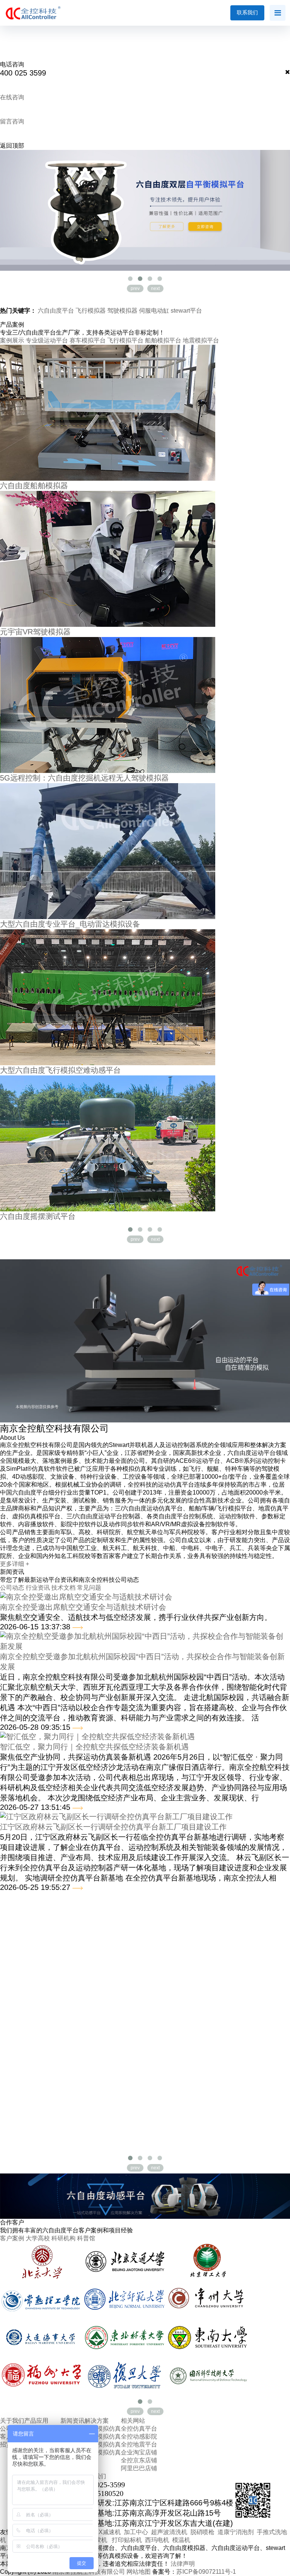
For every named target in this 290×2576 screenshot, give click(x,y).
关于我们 (12, 2421)
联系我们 (247, 12)
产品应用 (36, 2421)
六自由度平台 (57, 311)
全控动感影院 (139, 2436)
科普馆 (86, 2238)
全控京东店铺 (139, 2460)
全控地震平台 (139, 2444)
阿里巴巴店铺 (139, 2468)
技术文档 (63, 1588)
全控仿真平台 (139, 2429)
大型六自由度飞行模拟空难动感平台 (60, 1070)
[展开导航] (278, 13)
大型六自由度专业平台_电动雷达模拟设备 (70, 924)
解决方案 (97, 2421)
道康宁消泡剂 (236, 2532)
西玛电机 (159, 2540)
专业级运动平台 (47, 340)
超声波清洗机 (169, 2532)
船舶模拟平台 (163, 340)
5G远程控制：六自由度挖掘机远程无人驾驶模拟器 (84, 778)
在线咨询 (12, 97)
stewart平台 (186, 311)
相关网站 (133, 2421)
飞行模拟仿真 (103, 2436)
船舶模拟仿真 (103, 2444)
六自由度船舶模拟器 (34, 486)
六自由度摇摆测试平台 (38, 1216)
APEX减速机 (103, 2532)
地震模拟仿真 (103, 2452)
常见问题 (89, 1588)
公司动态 (12, 1588)
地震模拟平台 (201, 340)
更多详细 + (15, 1564)
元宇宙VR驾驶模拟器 (35, 632)
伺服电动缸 (155, 311)
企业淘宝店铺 (139, 2452)
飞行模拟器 (91, 311)
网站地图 (139, 2572)
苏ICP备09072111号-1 (206, 2572)
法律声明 (183, 2564)
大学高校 (38, 2238)
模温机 (181, 2540)
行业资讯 (38, 1588)
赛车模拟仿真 (103, 2429)
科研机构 (63, 2238)
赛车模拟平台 (88, 340)
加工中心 (136, 2532)
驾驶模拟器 (123, 311)
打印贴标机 (127, 2540)
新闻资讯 (72, 2421)
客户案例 (12, 2238)
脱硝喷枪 (202, 2532)
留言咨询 (12, 121)
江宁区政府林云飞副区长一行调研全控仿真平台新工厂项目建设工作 (113, 1827)
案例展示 (12, 340)
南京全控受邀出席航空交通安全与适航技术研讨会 (83, 1607)
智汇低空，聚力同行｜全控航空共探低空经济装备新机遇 (94, 1747)
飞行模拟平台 (125, 340)
